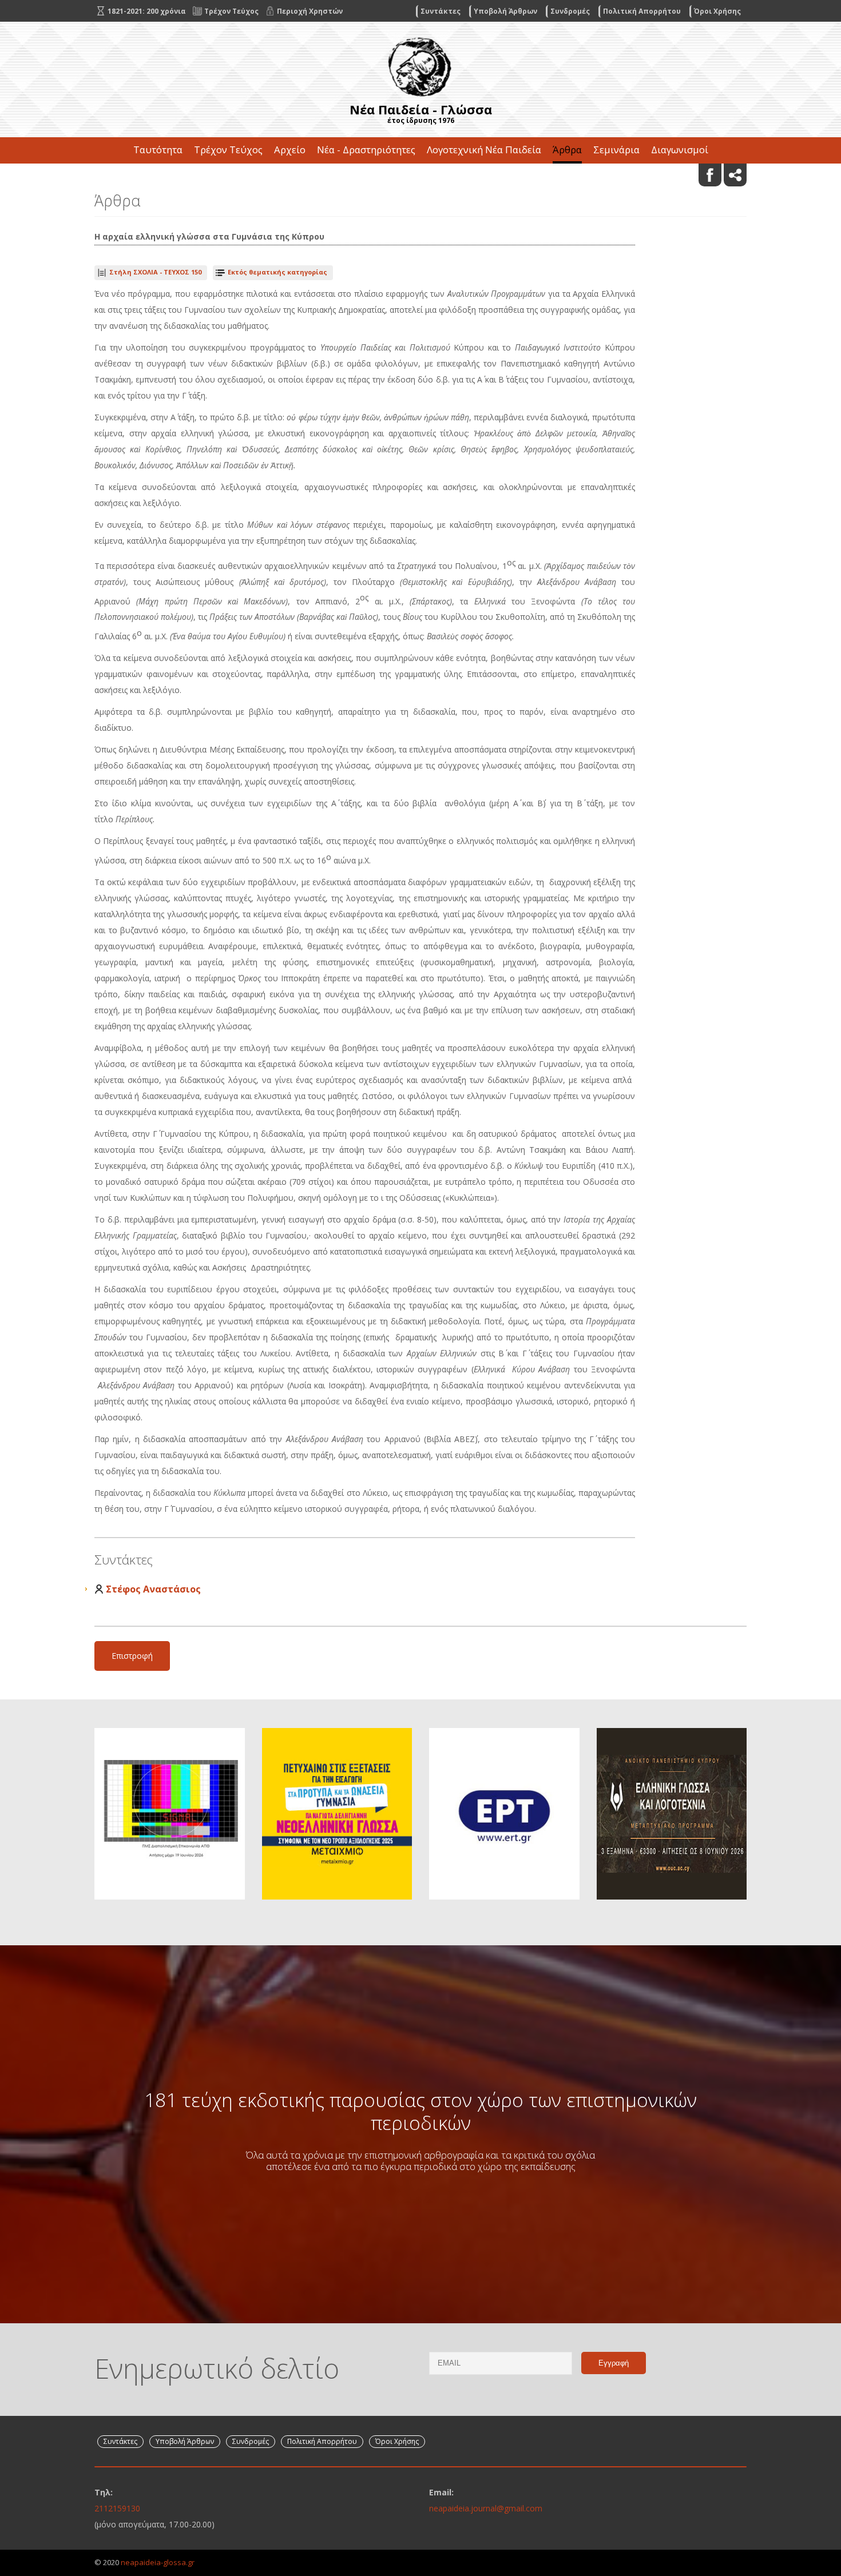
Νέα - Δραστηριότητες (366, 150)
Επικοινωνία (420, 176)
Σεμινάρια (616, 150)
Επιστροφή (132, 1656)
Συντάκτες (441, 11)
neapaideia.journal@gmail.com (486, 2508)
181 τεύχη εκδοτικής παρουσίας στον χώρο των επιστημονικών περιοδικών (420, 2111)
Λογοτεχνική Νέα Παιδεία (484, 150)
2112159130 (117, 2508)
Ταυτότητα (158, 150)
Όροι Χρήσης (717, 11)
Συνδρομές (570, 11)
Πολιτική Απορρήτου (642, 11)
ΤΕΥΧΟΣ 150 (155, 272)
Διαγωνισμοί (680, 150)
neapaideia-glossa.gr (158, 2562)
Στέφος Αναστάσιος (153, 1589)
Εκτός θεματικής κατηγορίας (277, 272)
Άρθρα (567, 150)
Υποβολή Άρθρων (505, 11)
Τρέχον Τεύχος (228, 150)
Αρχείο (290, 150)
